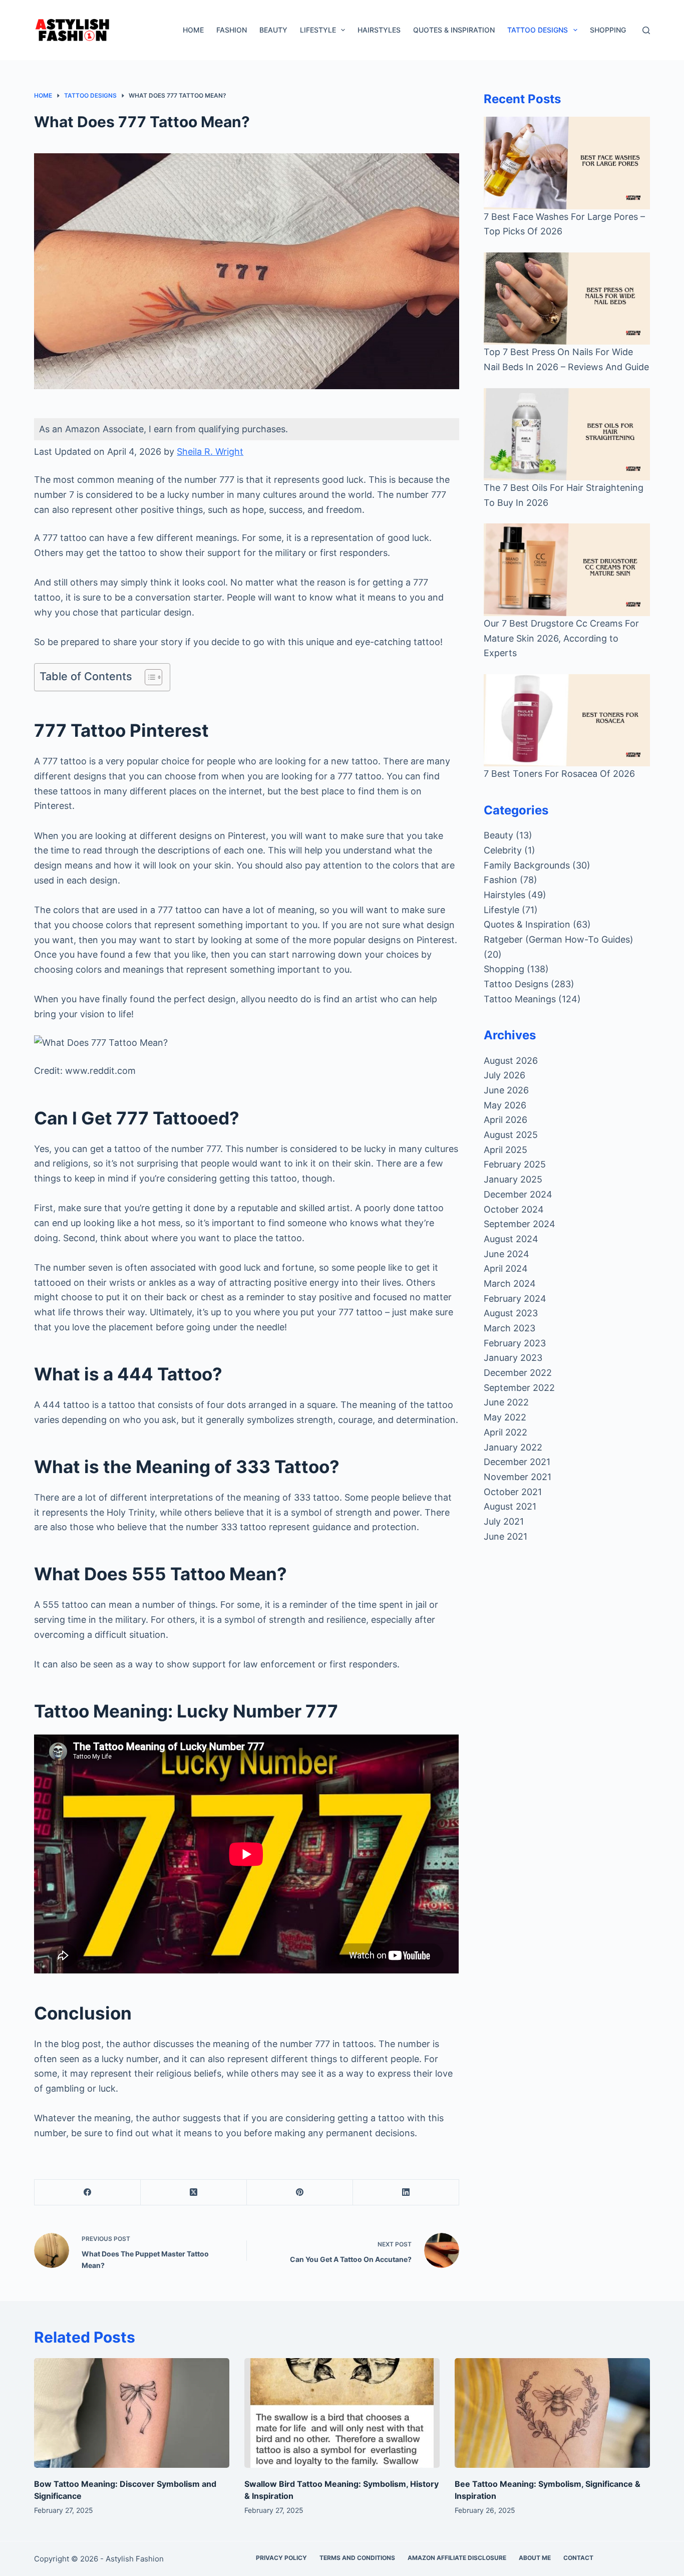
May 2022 (505, 1417)
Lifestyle (318, 30)
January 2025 (513, 1179)
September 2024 (520, 1224)
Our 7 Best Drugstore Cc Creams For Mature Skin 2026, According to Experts (561, 638)
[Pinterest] (300, 2193)
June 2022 (506, 1402)
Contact (578, 2558)
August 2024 (511, 1239)
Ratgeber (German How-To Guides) (559, 939)
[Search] (646, 30)
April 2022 (505, 1432)
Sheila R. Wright (210, 452)
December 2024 (518, 1194)
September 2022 (519, 1388)
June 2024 (506, 1254)
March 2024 (510, 1283)
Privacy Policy (281, 2558)
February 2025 (515, 1164)
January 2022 (513, 1447)
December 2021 (517, 1462)
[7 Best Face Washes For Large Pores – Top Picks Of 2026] (567, 163)
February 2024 (515, 1299)
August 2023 (511, 1313)
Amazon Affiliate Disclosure (457, 2558)
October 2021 (513, 1492)
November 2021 (518, 1477)
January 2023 (513, 1358)
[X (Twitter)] (194, 2193)
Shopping (608, 30)
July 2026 (504, 1075)
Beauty (273, 30)
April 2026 (505, 1120)
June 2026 (506, 1090)
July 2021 (504, 1521)
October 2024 (514, 1209)
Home (193, 30)
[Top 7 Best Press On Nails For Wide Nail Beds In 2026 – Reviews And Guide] (567, 299)
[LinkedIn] (406, 2193)
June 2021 (505, 1536)
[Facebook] (88, 2193)
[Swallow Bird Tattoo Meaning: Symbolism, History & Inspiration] (342, 2413)
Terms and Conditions (357, 2558)
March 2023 (509, 1328)
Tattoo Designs (538, 30)
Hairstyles (379, 30)
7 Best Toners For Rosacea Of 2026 (559, 774)
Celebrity (503, 850)
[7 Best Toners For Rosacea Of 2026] (567, 720)
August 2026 (511, 1061)
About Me (535, 2558)
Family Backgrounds (527, 865)
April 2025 (505, 1150)
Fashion (232, 30)
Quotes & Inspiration (454, 30)
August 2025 (511, 1135)
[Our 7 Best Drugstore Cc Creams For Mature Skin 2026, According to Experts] (567, 569)
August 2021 (510, 1506)
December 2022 (518, 1373)
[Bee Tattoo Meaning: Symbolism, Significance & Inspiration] (552, 2413)
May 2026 (505, 1105)
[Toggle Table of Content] (148, 677)
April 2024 (506, 1268)
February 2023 (515, 1343)
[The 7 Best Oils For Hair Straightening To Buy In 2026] (567, 434)
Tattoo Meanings (520, 999)
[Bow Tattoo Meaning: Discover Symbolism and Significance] (132, 2413)
